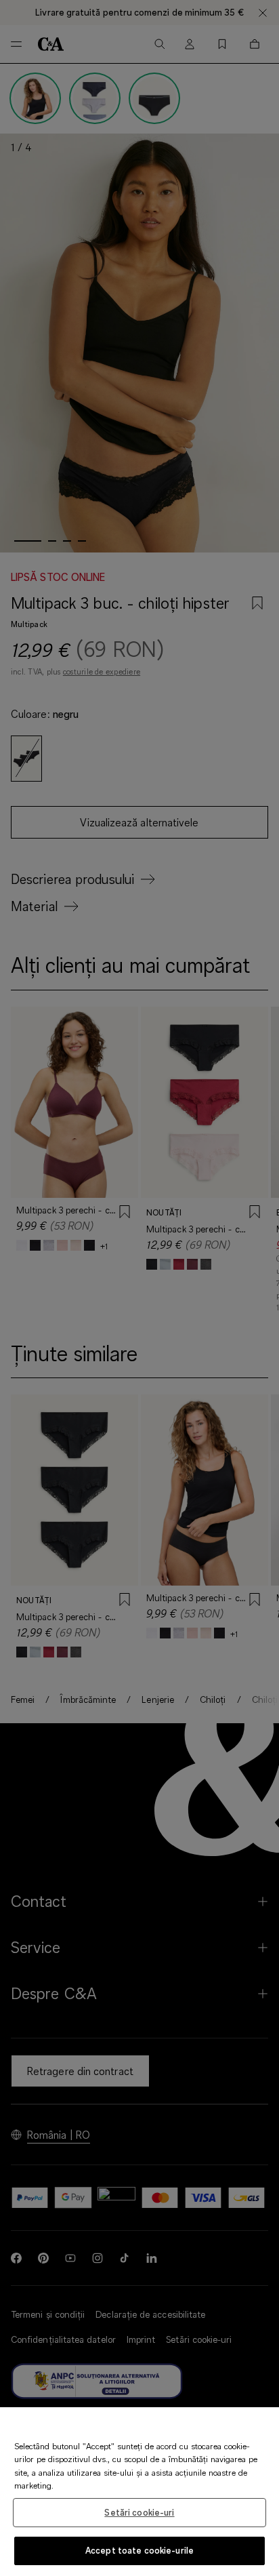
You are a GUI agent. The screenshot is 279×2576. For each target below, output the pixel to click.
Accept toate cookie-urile (139, 2550)
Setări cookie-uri (139, 2512)
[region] (139, 2492)
